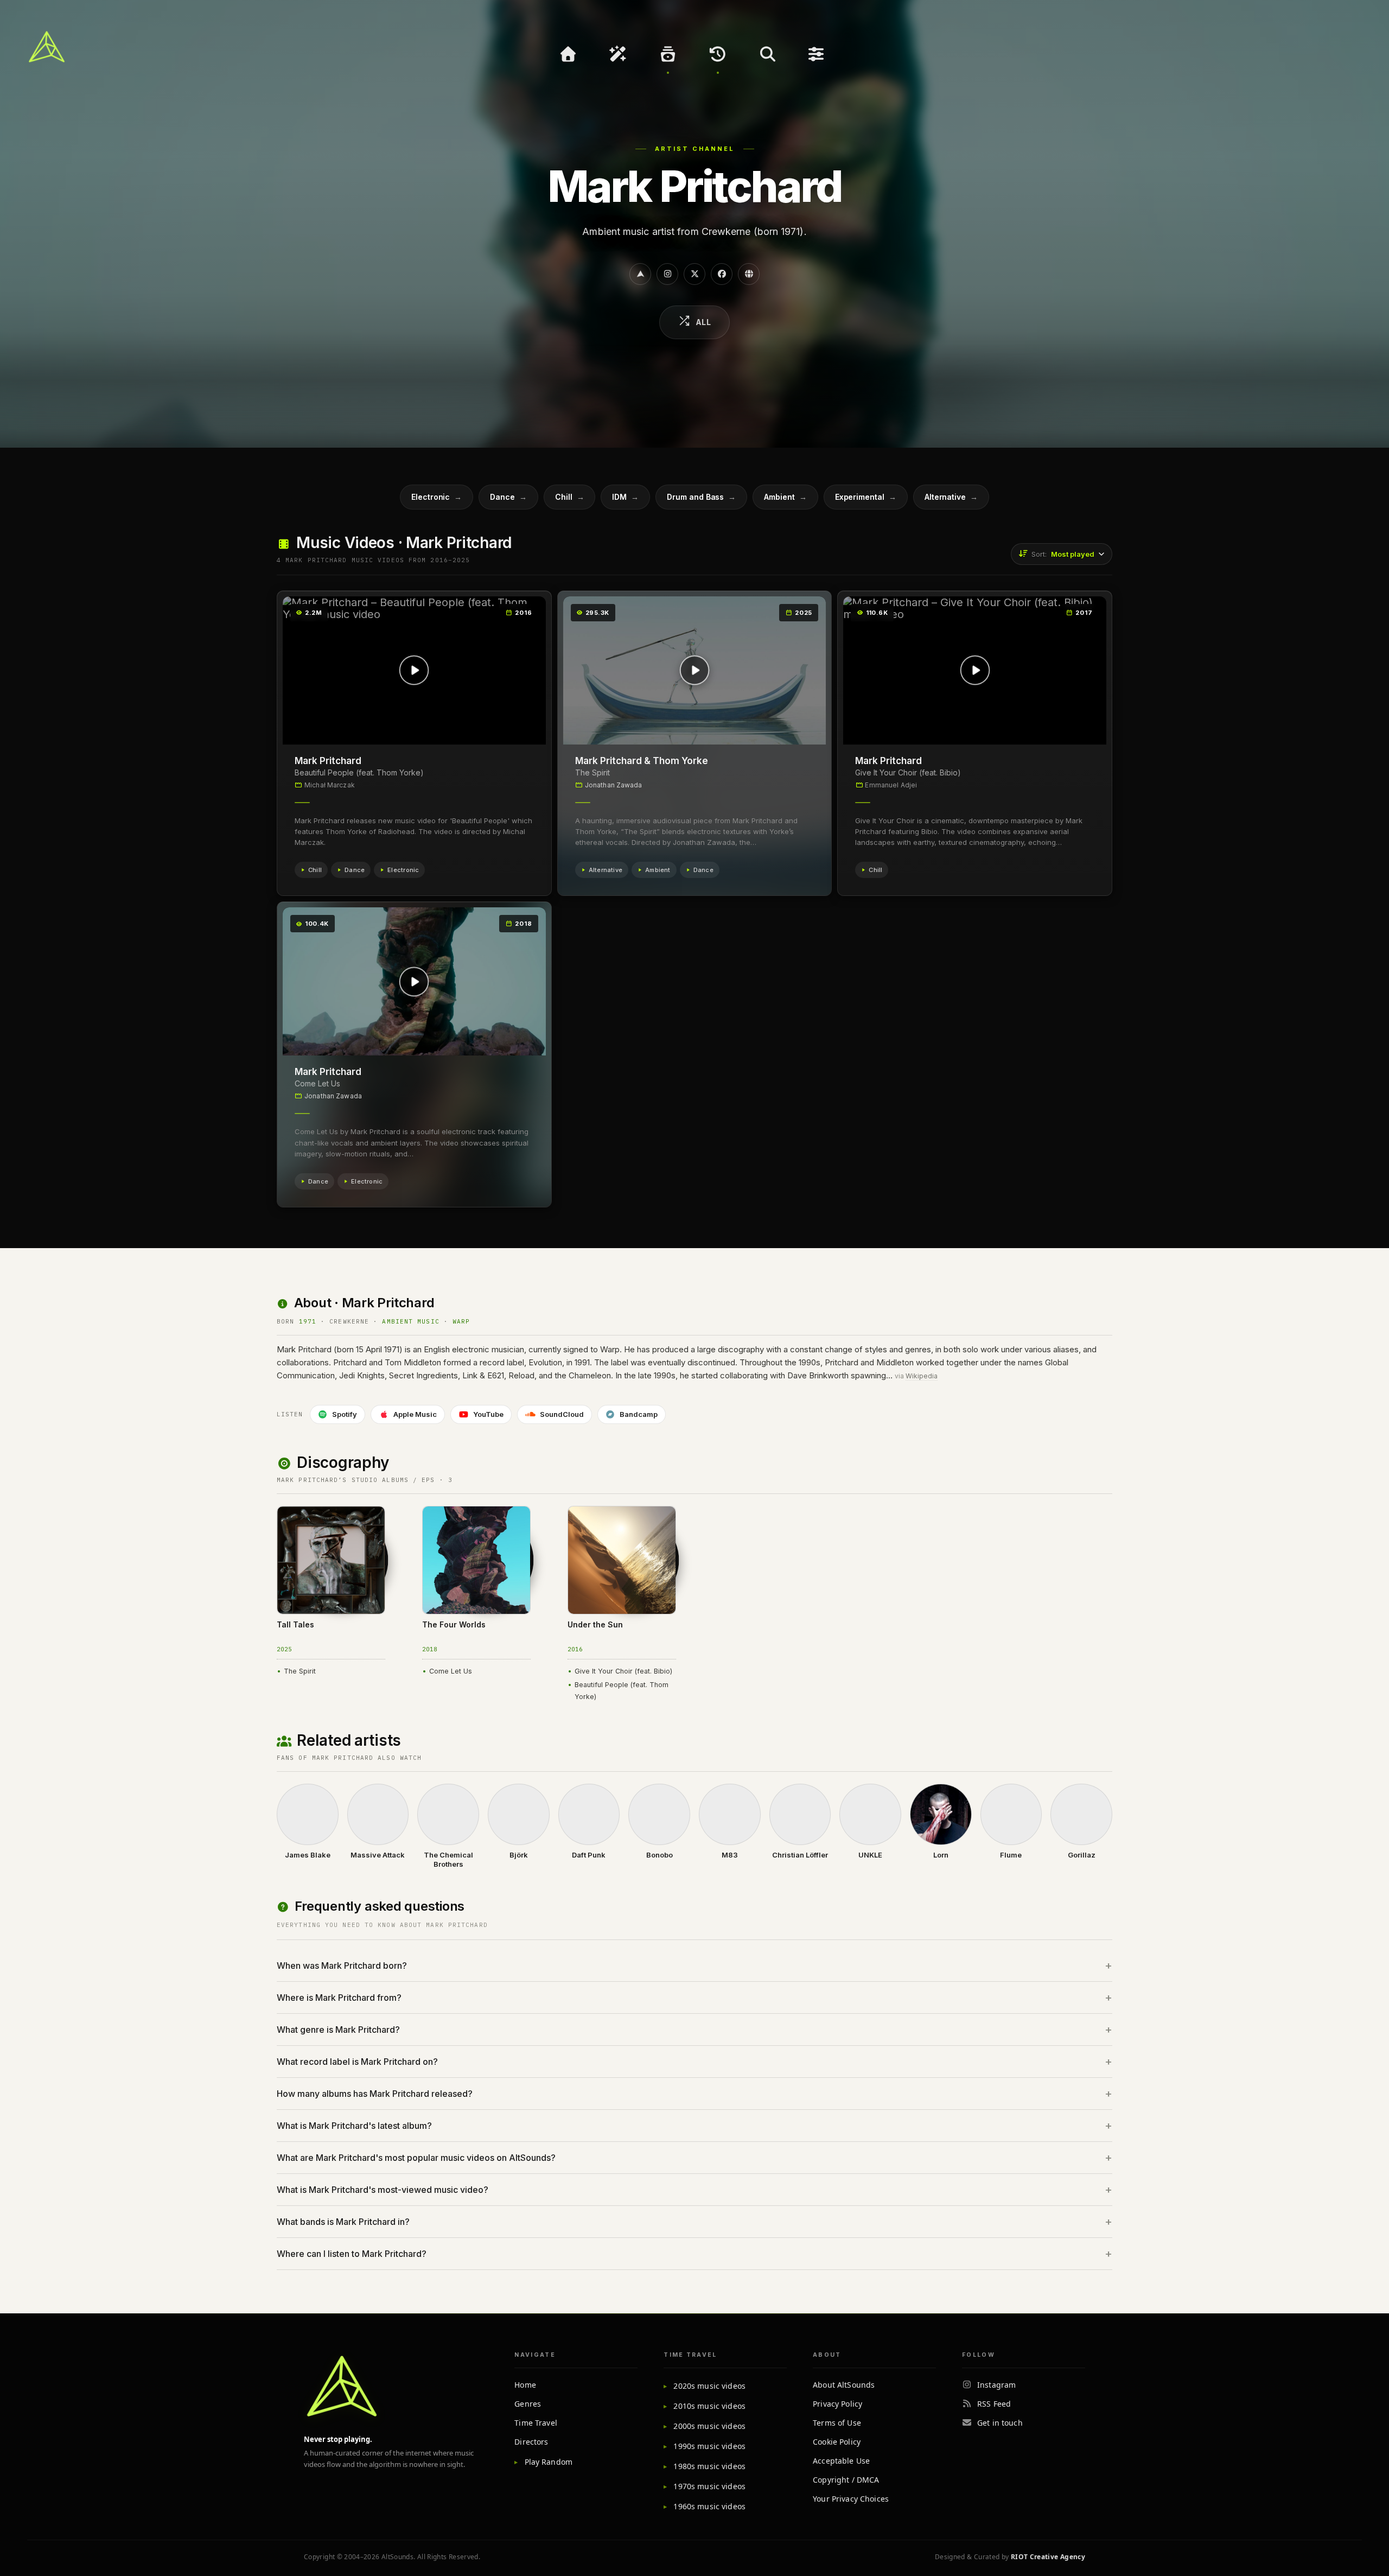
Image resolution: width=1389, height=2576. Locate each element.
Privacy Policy (837, 2404)
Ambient (785, 497)
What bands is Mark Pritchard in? (343, 2222)
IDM (625, 497)
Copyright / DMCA (846, 2480)
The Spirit (592, 772)
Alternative (951, 497)
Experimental (866, 497)
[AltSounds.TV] (47, 47)
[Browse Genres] (668, 54)
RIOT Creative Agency (1048, 2557)
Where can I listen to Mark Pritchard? (352, 2254)
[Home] (568, 54)
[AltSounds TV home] (342, 2386)
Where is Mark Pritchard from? (339, 1998)
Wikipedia (922, 1376)
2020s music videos (709, 2386)
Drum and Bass (701, 497)
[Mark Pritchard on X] (694, 274)
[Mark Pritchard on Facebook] (722, 274)
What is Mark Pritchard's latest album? (354, 2126)
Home (525, 2385)
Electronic (437, 497)
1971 (308, 1321)
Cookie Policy (837, 2442)
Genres (528, 2404)
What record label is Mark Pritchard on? (357, 2062)
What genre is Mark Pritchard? (338, 2030)
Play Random (549, 2462)
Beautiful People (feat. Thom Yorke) (359, 772)
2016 (575, 1649)
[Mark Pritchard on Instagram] (667, 274)
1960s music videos (709, 2506)
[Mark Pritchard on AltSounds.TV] (640, 274)
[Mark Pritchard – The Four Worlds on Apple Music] (436, 1523)
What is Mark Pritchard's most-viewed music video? (383, 2190)
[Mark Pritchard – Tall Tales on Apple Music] (291, 1523)
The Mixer (818, 54)
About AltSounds (844, 2385)
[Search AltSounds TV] (768, 54)
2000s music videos (709, 2426)
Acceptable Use (841, 2461)
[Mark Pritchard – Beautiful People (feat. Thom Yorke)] (414, 670)
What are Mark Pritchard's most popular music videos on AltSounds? (416, 2158)
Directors (531, 2442)
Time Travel (536, 2423)
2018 (430, 1649)
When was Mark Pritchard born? (342, 1966)
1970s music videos (709, 2486)
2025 (284, 1649)
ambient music (410, 1321)
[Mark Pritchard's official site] (749, 274)
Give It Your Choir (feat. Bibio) (908, 772)
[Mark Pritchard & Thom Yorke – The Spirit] (695, 670)
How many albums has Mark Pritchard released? (375, 2094)
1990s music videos (709, 2446)
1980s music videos (709, 2466)
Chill (570, 497)
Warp (461, 1321)
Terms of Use (837, 2423)
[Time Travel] (718, 54)
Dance (508, 497)
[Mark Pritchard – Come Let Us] (414, 981)
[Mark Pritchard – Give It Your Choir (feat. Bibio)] (975, 670)
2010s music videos (709, 2406)
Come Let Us (317, 1083)
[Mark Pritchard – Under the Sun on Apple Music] (582, 1523)
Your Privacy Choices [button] (851, 2499)
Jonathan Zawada (614, 785)
